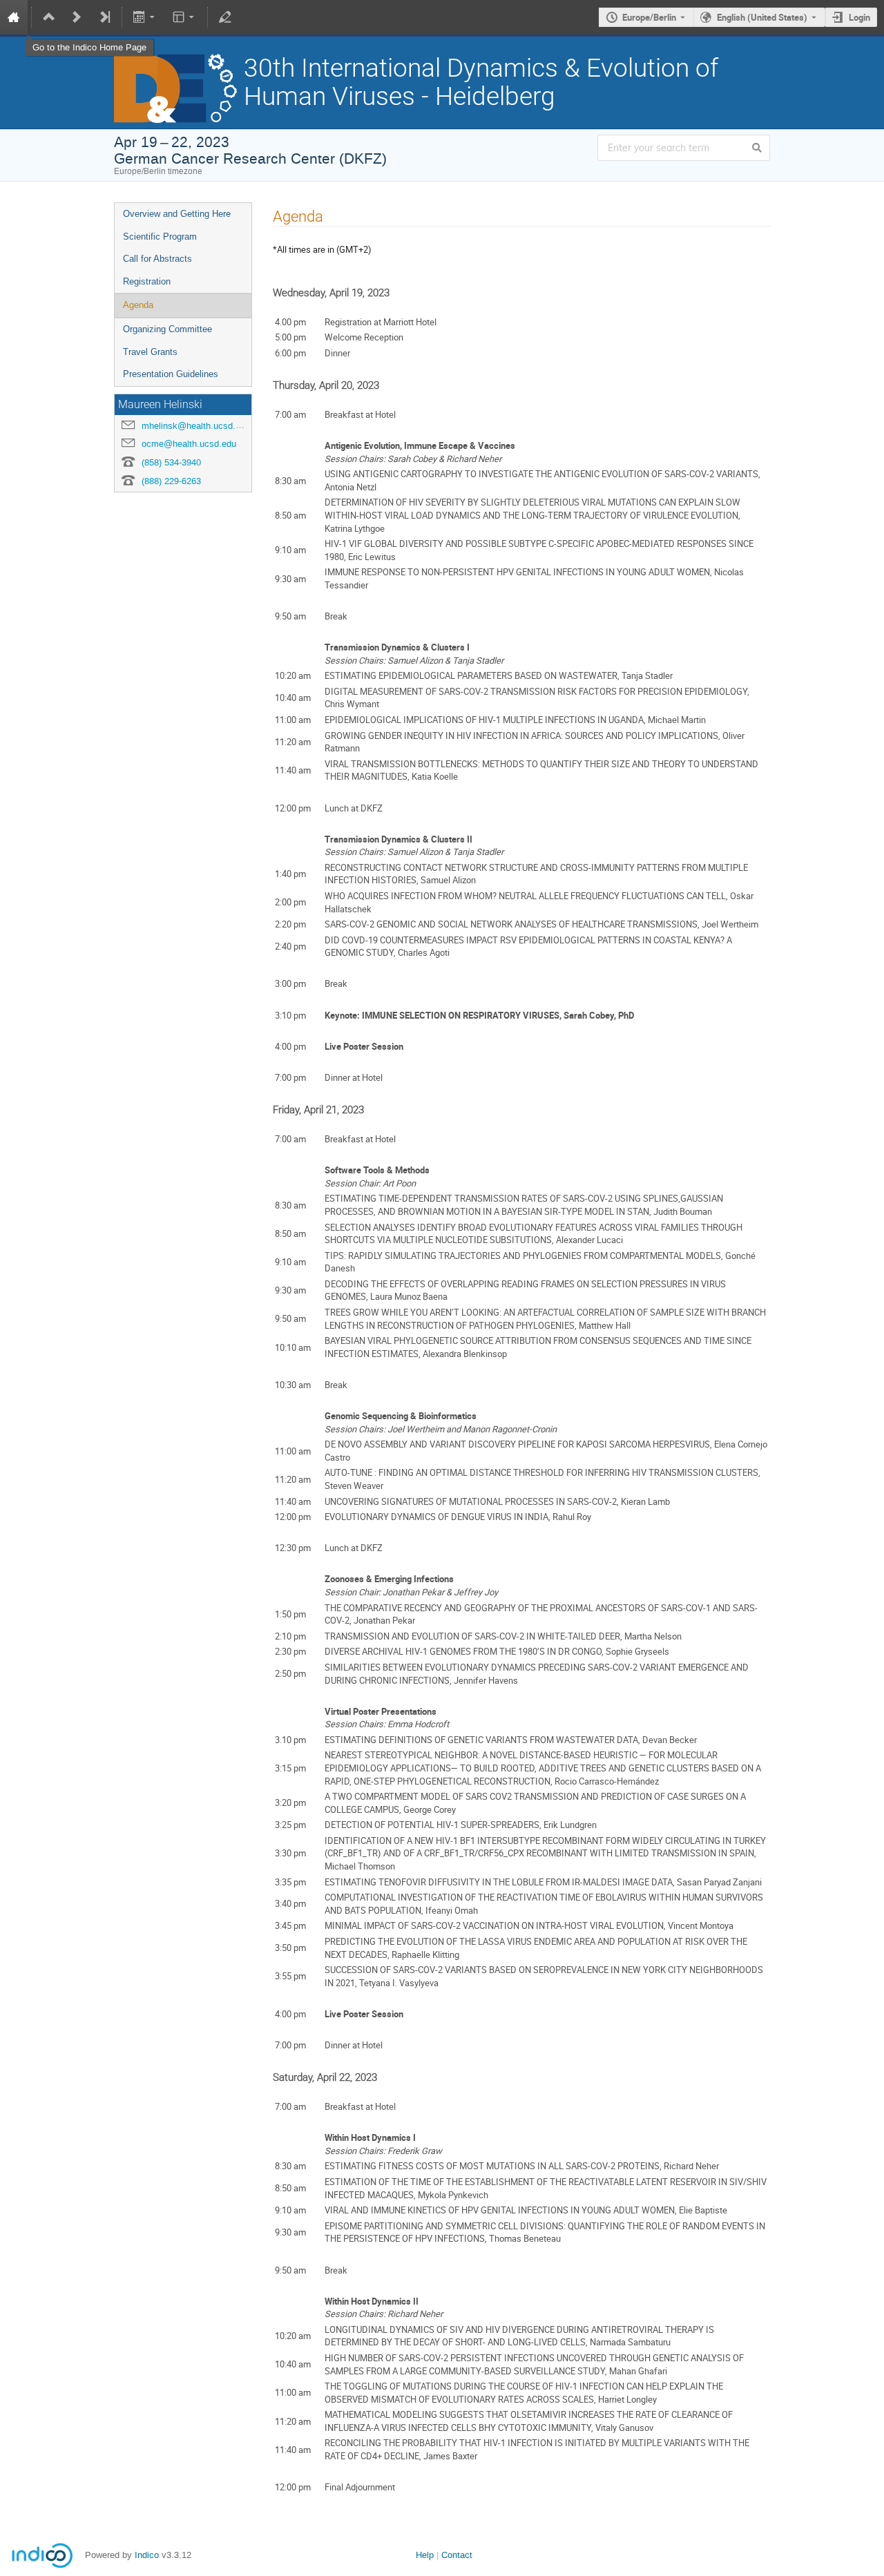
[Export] (145, 17)
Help (425, 2555)
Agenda (138, 305)
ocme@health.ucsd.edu (189, 444)
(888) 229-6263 (171, 481)
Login (859, 17)
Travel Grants (150, 352)
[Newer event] (77, 17)
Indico (147, 2555)
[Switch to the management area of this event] (225, 17)
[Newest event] (104, 17)
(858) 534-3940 (171, 462)
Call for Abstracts (157, 259)
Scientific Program (160, 237)
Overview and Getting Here (177, 214)
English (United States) (762, 17)
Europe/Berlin (649, 17)
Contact (457, 2555)
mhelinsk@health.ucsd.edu (196, 426)
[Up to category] (49, 17)
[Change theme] (184, 17)
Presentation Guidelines (171, 374)
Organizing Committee (167, 329)
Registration (147, 281)
